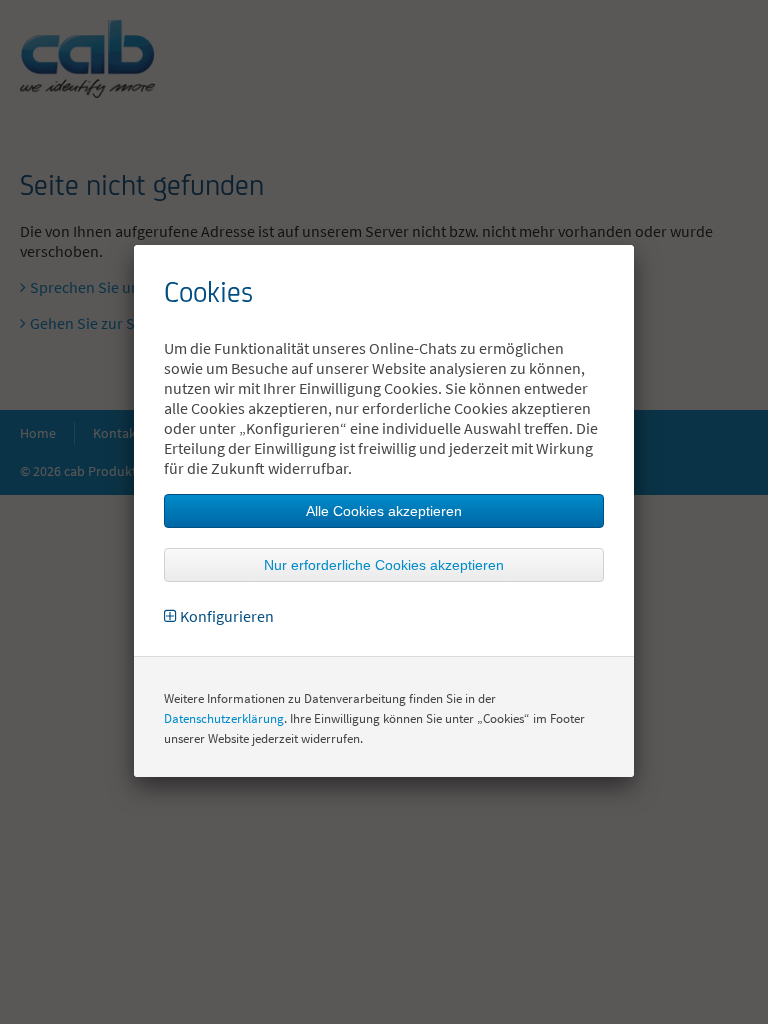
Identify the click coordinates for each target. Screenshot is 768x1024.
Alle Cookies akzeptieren (384, 511)
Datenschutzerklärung (224, 718)
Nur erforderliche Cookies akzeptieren (384, 565)
